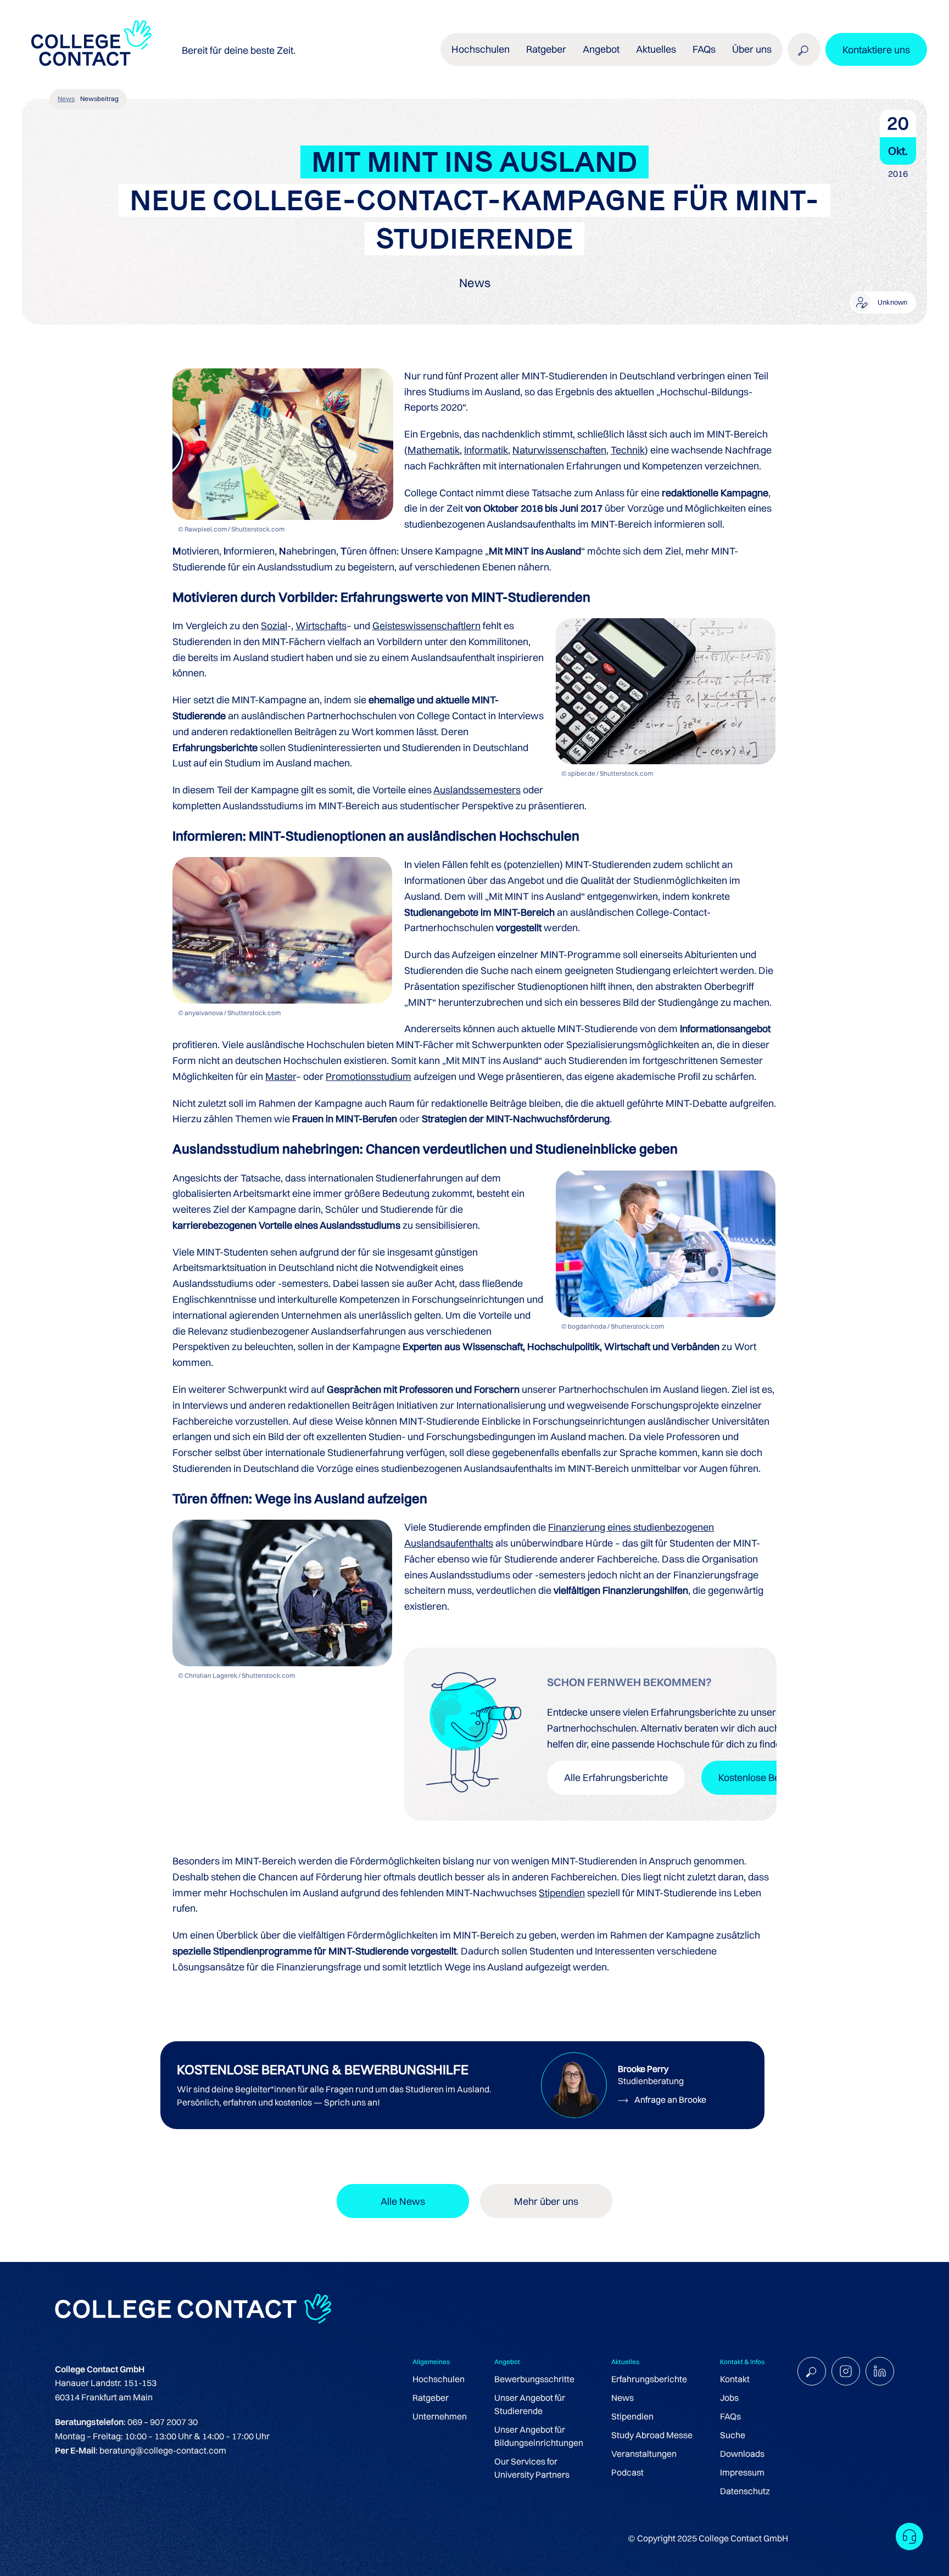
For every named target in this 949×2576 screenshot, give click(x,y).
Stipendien (562, 1893)
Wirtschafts (321, 626)
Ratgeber (431, 2398)
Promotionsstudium (369, 1076)
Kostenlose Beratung (763, 1777)
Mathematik (434, 450)
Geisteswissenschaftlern (426, 626)
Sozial (274, 626)
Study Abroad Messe (652, 2435)
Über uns (752, 49)
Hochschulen (439, 2379)
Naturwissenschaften (559, 450)
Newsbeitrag (99, 99)
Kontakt (735, 2379)
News (66, 99)
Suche (733, 2435)
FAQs (704, 49)
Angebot (601, 49)
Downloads (742, 2454)
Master (281, 1076)
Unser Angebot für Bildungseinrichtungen (539, 2436)
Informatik (486, 450)
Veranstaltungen (644, 2454)
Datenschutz (745, 2491)
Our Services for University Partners (532, 2468)
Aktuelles (656, 49)
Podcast (627, 2472)
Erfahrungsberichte (649, 2379)
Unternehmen (440, 2416)
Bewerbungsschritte (534, 2379)
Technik (628, 450)
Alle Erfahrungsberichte (616, 1777)
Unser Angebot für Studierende (530, 2404)
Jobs (729, 2398)
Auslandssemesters (477, 790)
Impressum (742, 2472)
